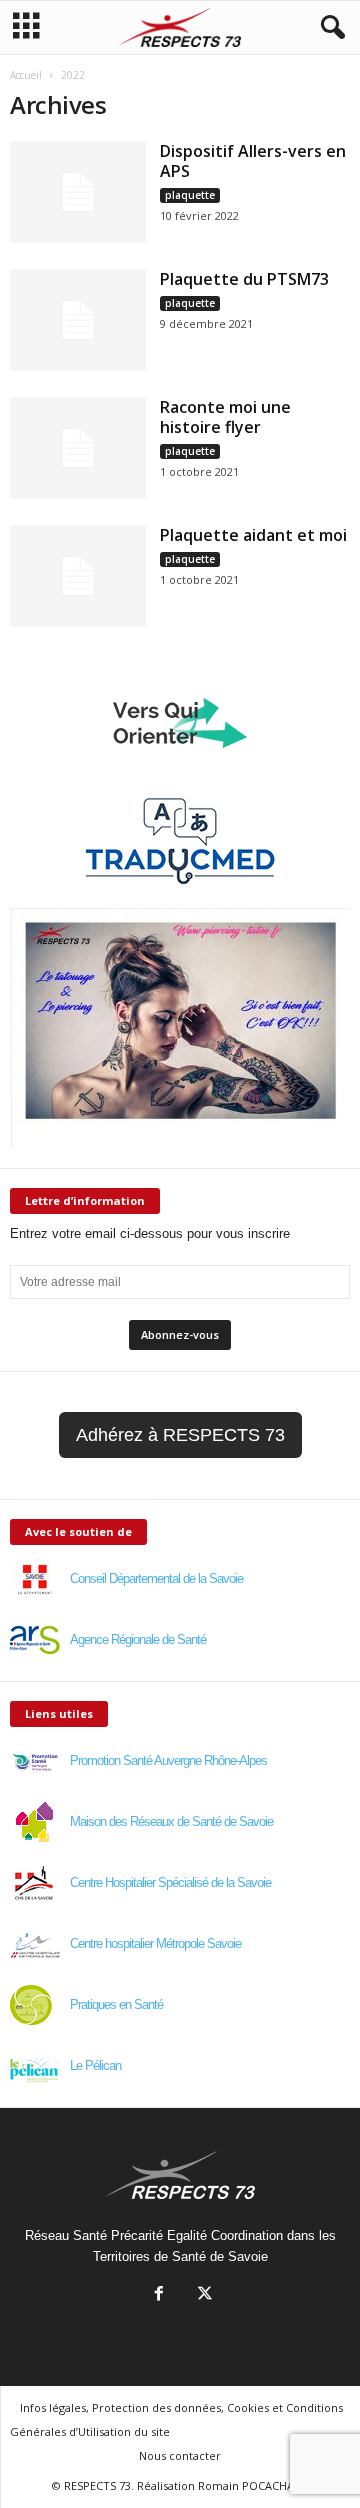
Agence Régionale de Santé (138, 1639)
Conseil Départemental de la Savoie (156, 1578)
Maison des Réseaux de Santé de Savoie (171, 1821)
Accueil (26, 75)
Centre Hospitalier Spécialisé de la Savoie (170, 1882)
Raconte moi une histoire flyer (225, 417)
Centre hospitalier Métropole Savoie (155, 1943)
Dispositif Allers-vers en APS (253, 161)
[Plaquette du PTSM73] (78, 320)
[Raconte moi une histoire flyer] (78, 448)
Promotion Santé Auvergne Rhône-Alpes (168, 1760)
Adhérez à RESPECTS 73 (180, 1435)
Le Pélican (95, 2065)
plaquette (190, 195)
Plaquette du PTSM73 (244, 279)
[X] (203, 2295)
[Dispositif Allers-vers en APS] (78, 192)
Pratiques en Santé (116, 2004)
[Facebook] (159, 2295)
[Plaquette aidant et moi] (78, 576)
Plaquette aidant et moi (253, 535)
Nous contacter (180, 2455)
